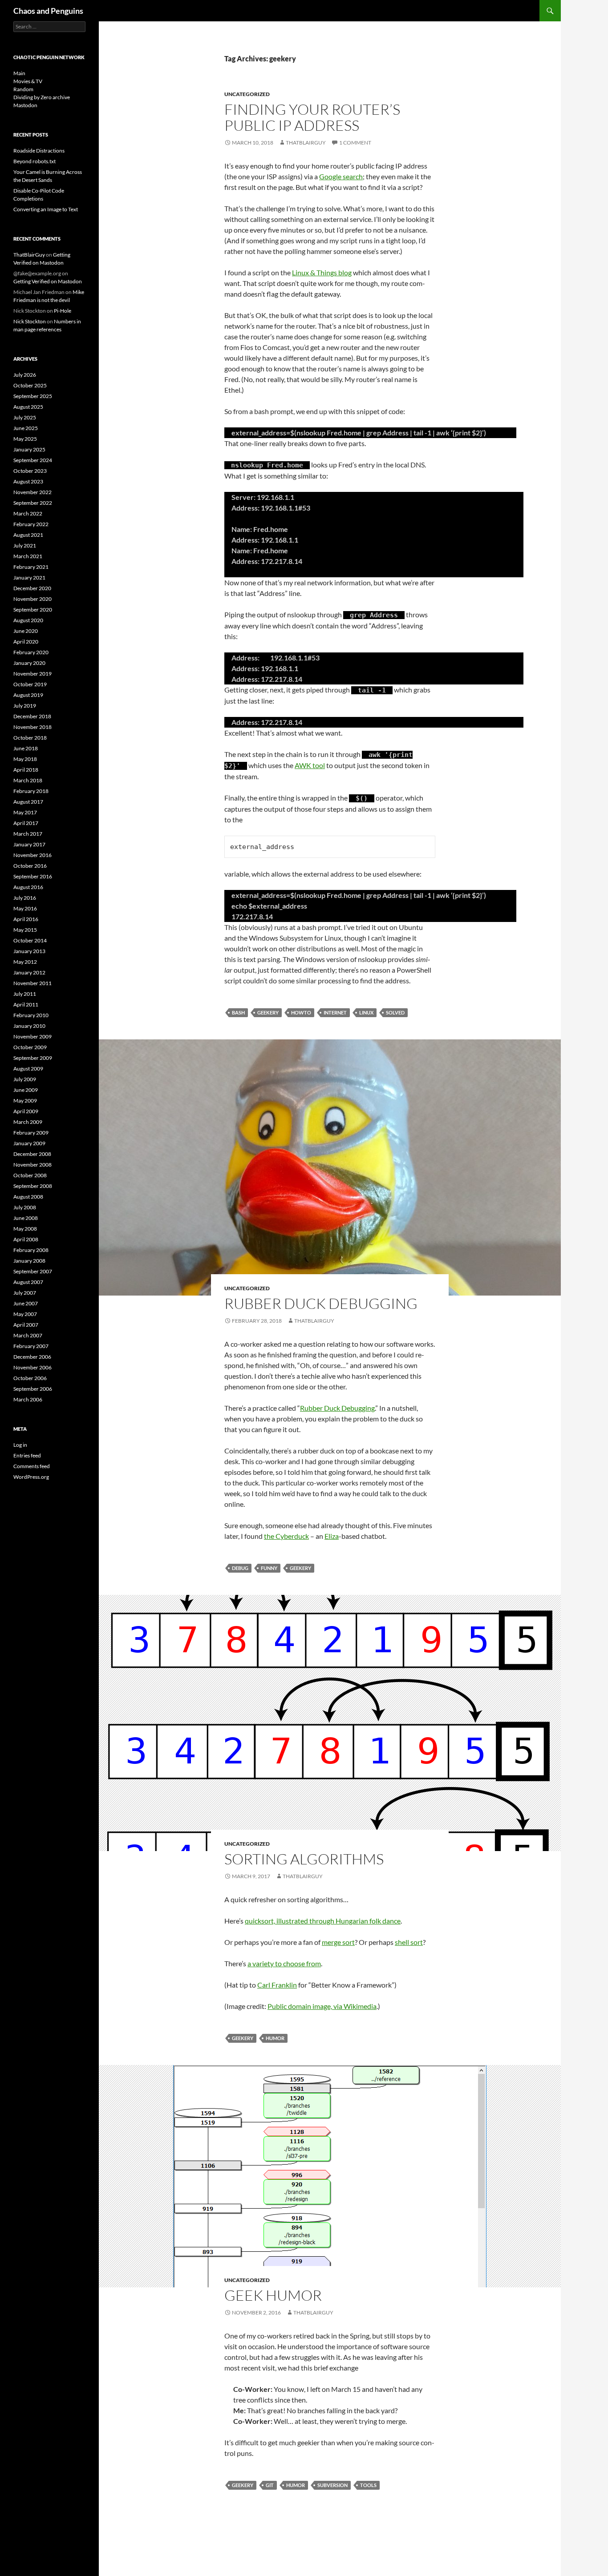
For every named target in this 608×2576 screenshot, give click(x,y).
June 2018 (26, 748)
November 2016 (32, 855)
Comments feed (32, 1466)
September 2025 (33, 396)
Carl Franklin (277, 1985)
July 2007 (25, 1293)
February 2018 (31, 791)
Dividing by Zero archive (42, 97)
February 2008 (31, 1250)
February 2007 (31, 1346)
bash (238, 1012)
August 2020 (28, 620)
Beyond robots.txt (34, 161)
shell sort (409, 1942)
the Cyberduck (286, 1536)
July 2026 (25, 375)
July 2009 (25, 1079)
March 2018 (28, 780)
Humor (275, 2038)
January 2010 (29, 1026)
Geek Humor (273, 2295)
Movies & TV (28, 81)
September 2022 (33, 503)
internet (335, 1012)
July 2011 (25, 994)
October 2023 (30, 471)
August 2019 (28, 695)
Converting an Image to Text (46, 209)
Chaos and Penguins (48, 11)
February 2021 (31, 567)
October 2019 (30, 684)
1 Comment (355, 143)
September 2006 (33, 1389)
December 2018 (32, 716)
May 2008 (25, 1229)
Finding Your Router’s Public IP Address (312, 117)
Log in (20, 1445)
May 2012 (25, 962)
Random (23, 89)
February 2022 (31, 524)
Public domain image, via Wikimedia (322, 2006)
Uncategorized (247, 94)
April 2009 (26, 1111)
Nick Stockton (30, 321)
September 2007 (33, 1271)
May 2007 (25, 1314)
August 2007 (28, 1282)
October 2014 (30, 940)
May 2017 (25, 812)
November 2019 (32, 674)
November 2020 (32, 599)
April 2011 (26, 1004)
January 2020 (29, 663)
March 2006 (28, 1399)
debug (240, 1568)
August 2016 (28, 887)
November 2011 (32, 983)
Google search (341, 176)
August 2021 (28, 535)
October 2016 (30, 866)
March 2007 (28, 1335)
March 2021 (28, 556)
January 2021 (29, 578)
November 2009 (32, 1036)
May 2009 (25, 1101)
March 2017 (28, 834)
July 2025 (25, 417)
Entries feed (27, 1455)
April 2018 (26, 770)
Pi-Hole (63, 311)
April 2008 (26, 1239)
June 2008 (26, 1218)
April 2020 (26, 642)
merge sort (338, 1942)
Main (19, 73)
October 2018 (30, 738)
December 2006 (32, 1357)
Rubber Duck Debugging (321, 1303)
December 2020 (32, 588)
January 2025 (29, 449)
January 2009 (29, 1143)
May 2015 (25, 930)
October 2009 (30, 1047)
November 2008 (32, 1165)
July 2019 (25, 706)
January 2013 (29, 951)
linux (366, 1012)
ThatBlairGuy (306, 143)
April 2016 (26, 919)
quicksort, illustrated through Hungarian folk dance (323, 1921)
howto (301, 1012)
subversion (332, 2485)
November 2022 (32, 492)
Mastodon (25, 105)
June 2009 (26, 1090)
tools (368, 2485)
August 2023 (28, 481)
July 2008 (25, 1207)
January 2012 (29, 972)
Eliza (332, 1536)
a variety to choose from (284, 1963)
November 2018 (32, 727)
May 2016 (25, 908)
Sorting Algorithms (304, 1859)
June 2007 (26, 1303)
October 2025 (30, 385)
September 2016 (33, 876)
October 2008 (30, 1175)
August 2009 (28, 1069)
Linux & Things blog (322, 272)
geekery (268, 1012)
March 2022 (28, 513)
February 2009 (31, 1133)
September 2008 (33, 1186)
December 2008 (32, 1154)
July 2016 (25, 898)
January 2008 (29, 1261)
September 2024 (33, 460)
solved (395, 1012)
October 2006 (30, 1378)
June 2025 (26, 428)
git (270, 2485)
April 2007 (26, 1325)
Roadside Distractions (39, 151)
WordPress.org (31, 1477)
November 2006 (32, 1367)
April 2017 (26, 823)
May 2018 (25, 759)
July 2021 (25, 545)
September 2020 (33, 610)
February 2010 (31, 1015)
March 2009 (28, 1122)
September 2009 (33, 1058)
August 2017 (28, 802)
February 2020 (31, 652)
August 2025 (28, 407)
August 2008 (28, 1197)
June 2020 (26, 631)
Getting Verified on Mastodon (48, 281)
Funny (269, 1568)
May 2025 (25, 439)
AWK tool (310, 765)
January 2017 (29, 844)
